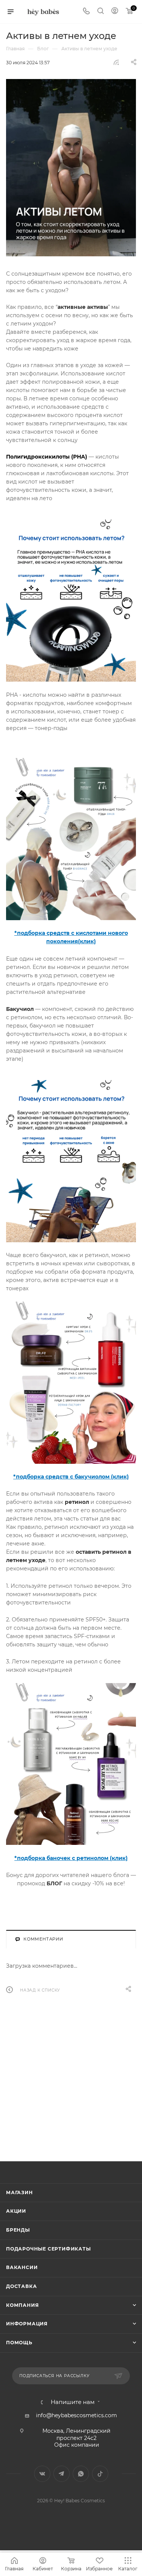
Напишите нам (73, 2402)
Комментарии (43, 1939)
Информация (27, 2324)
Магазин (20, 2192)
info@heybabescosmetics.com (76, 2415)
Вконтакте (42, 2474)
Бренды (18, 2230)
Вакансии (22, 2267)
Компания (22, 2305)
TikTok (100, 2474)
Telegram (62, 2474)
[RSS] (116, 62)
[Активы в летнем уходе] (71, 168)
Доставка (21, 2286)
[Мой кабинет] (115, 12)
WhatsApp (81, 2474)
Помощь (19, 2343)
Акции (16, 2211)
